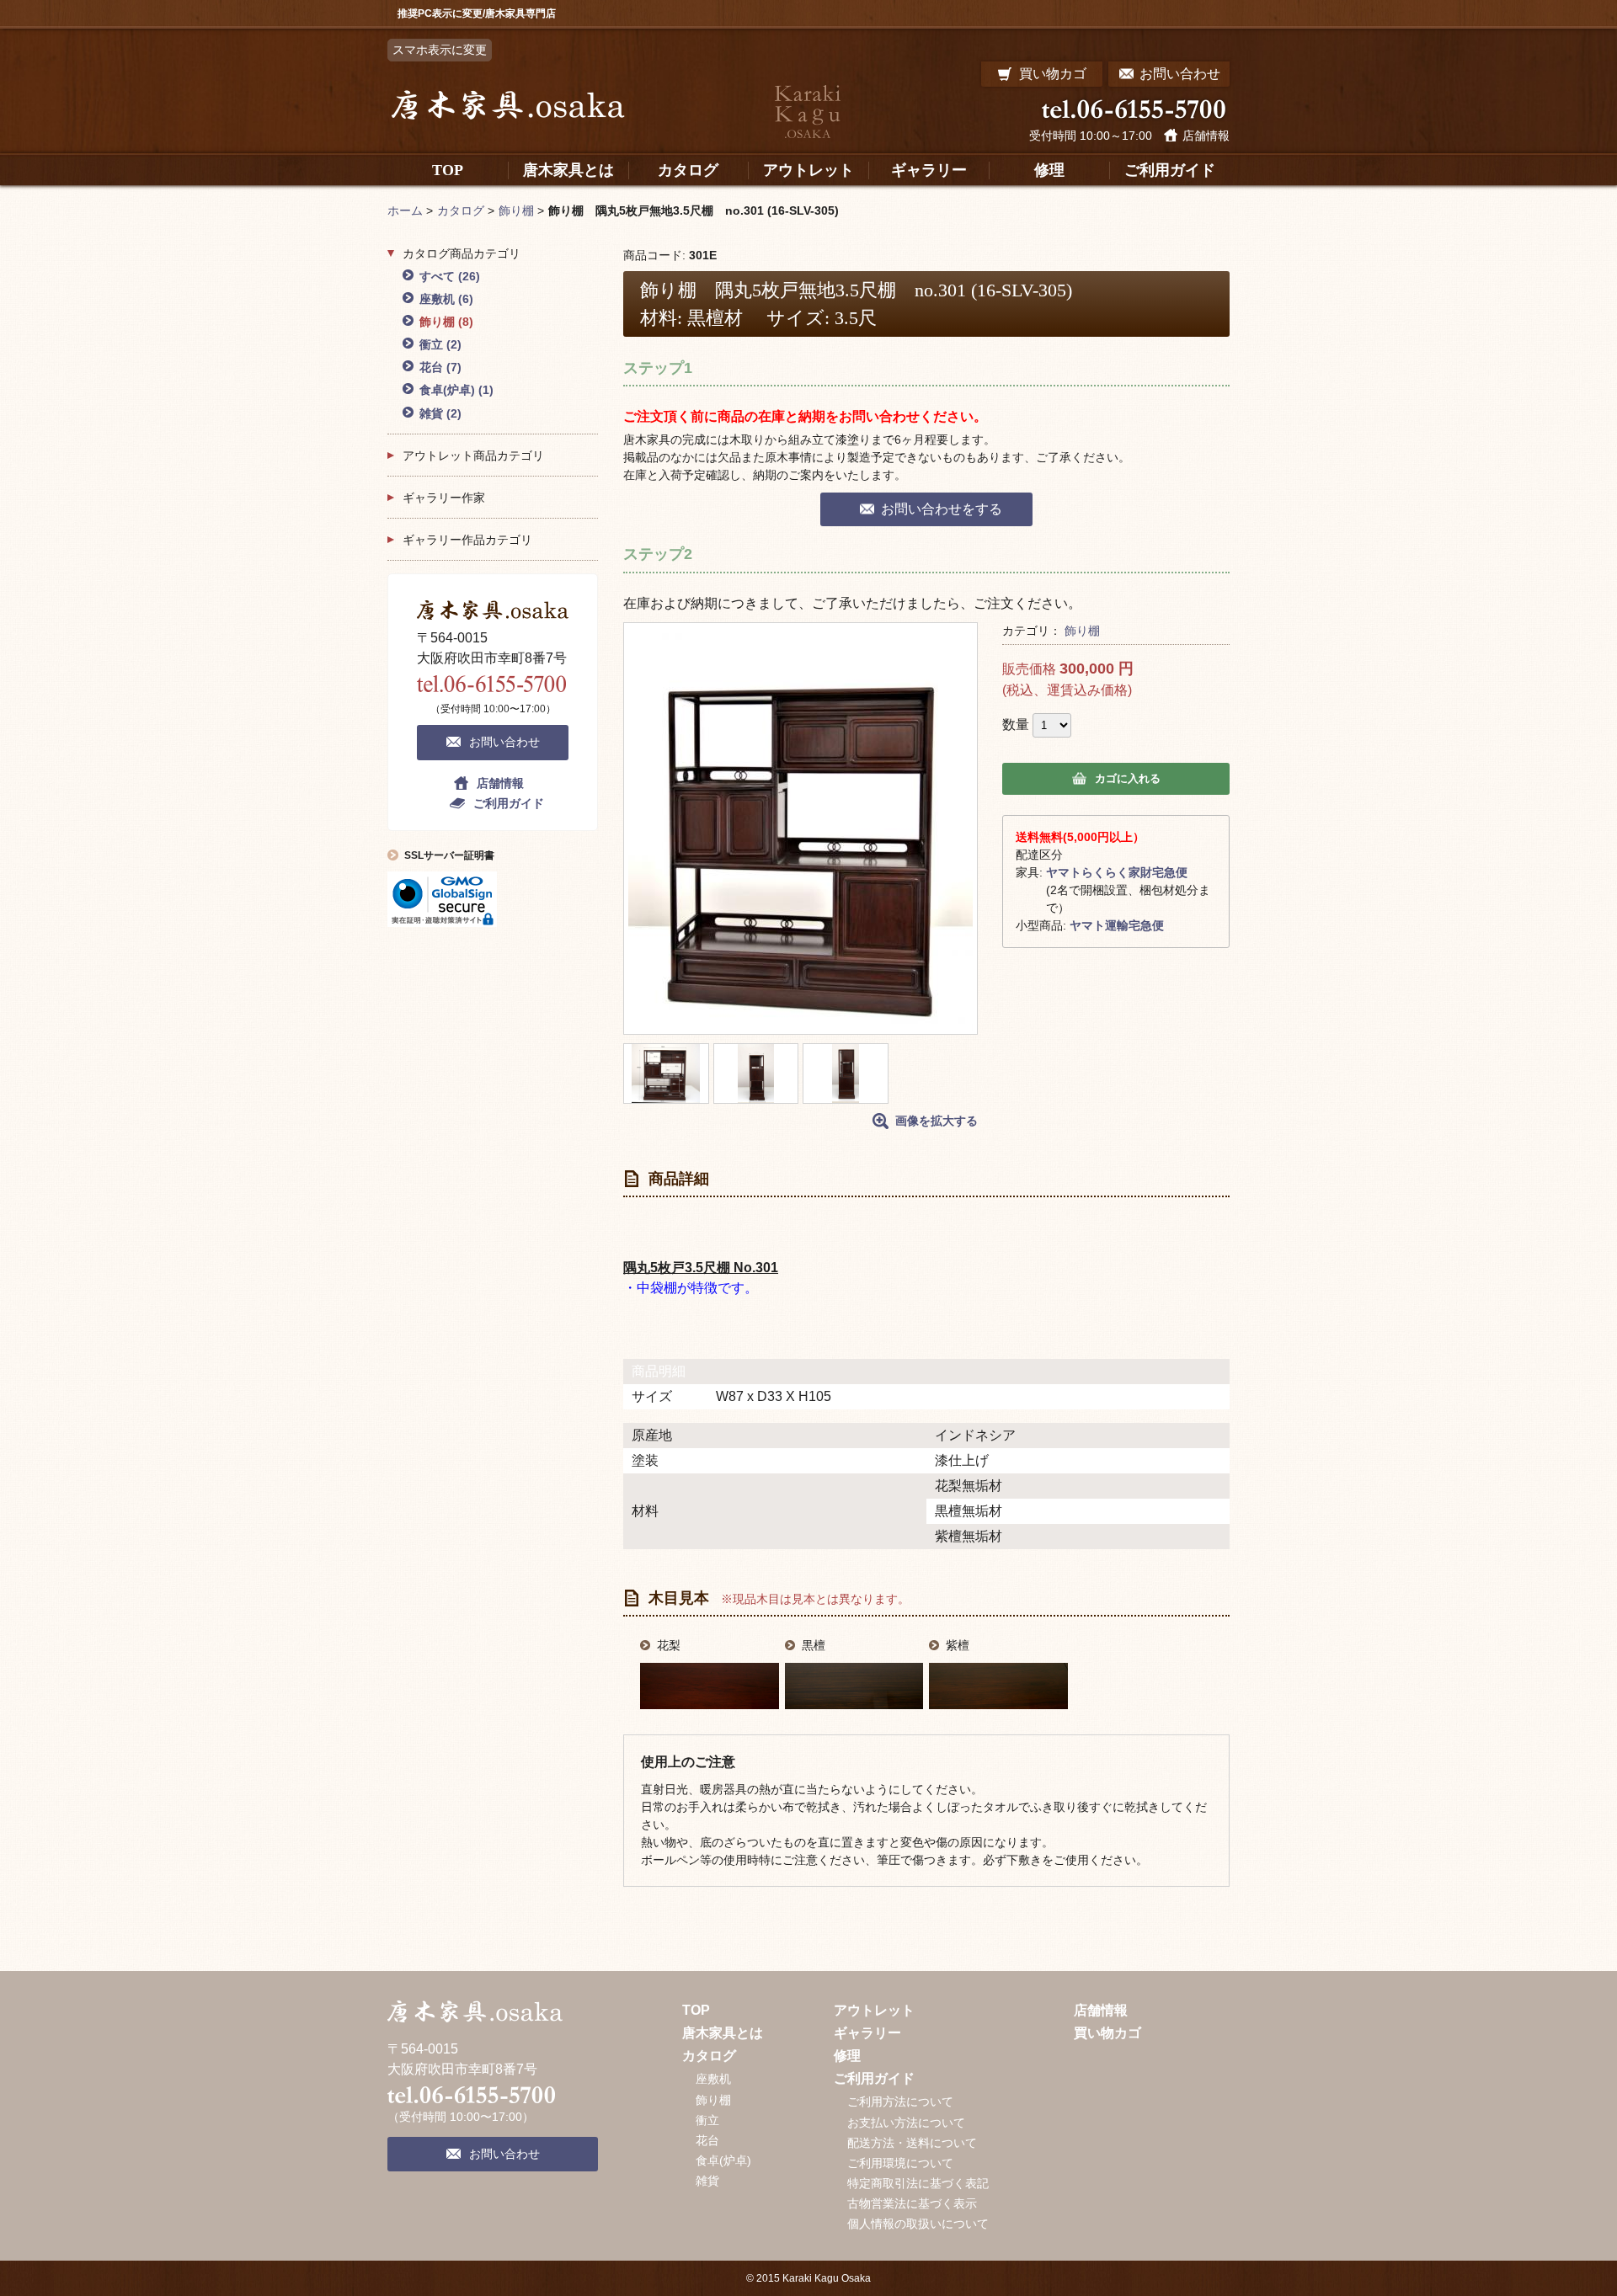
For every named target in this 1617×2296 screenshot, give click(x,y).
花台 (440, 367)
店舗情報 (1206, 136)
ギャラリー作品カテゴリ (467, 540)
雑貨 (440, 413)
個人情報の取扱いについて (918, 2224)
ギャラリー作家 (444, 498)
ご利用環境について (900, 2163)
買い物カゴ (1107, 2033)
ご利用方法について (900, 2102)
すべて (450, 276)
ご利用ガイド (509, 803)
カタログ (709, 2056)
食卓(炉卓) (456, 390)
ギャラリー (867, 2033)
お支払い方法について (906, 2123)
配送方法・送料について (912, 2143)
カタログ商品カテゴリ (462, 253)
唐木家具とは (723, 2033)
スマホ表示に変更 (440, 50)
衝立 (440, 344)
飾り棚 (1082, 631)
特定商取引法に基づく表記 (918, 2183)
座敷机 (446, 299)
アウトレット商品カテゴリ (473, 455)
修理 (847, 2056)
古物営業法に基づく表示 (912, 2203)
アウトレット (874, 2010)
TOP (696, 2010)
